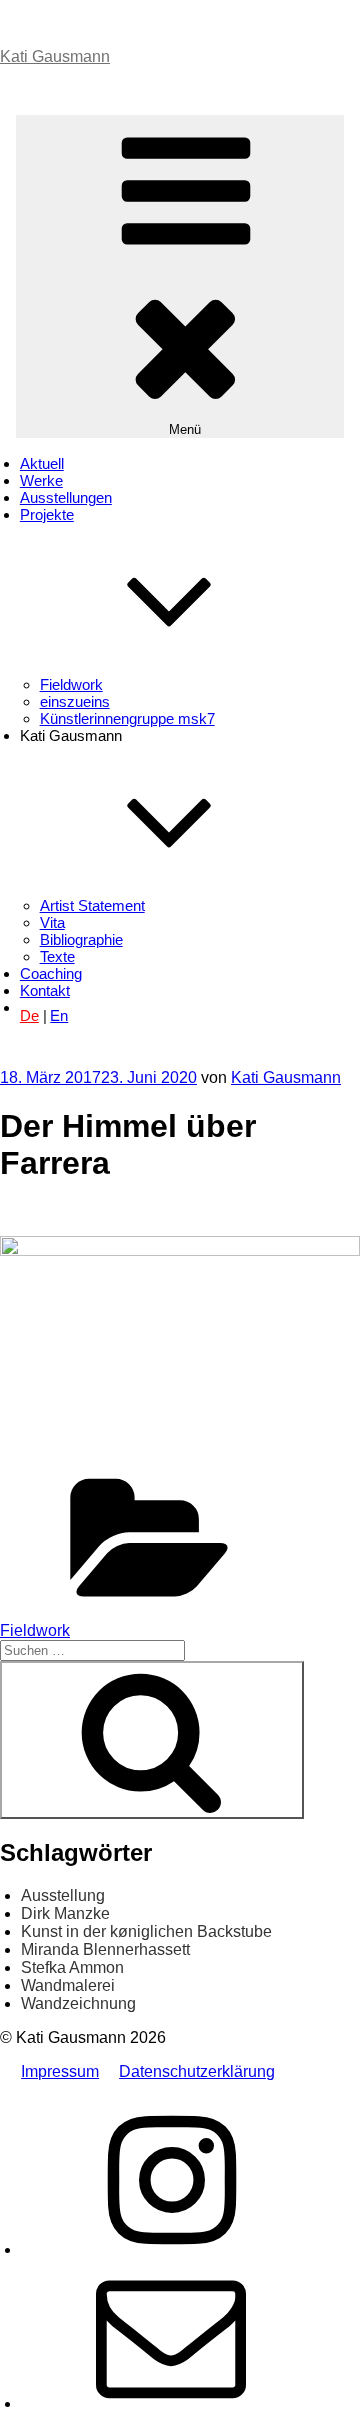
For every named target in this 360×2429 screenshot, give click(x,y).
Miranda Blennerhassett (105, 1949)
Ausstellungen (66, 497)
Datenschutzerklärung (197, 2071)
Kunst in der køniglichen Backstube (146, 1931)
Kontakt (45, 990)
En (59, 1015)
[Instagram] (171, 2249)
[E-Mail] (171, 2403)
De (29, 1015)
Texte (57, 956)
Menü (185, 429)
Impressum (60, 2071)
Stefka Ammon (72, 1967)
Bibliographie (81, 939)
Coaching (51, 973)
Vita (52, 922)
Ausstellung (63, 1895)
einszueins (75, 701)
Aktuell (42, 463)
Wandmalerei (68, 1985)
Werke (41, 480)
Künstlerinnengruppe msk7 (127, 718)
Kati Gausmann (55, 56)
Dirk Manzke (65, 1913)
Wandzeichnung (78, 2003)
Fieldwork (71, 684)
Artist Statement (92, 905)
